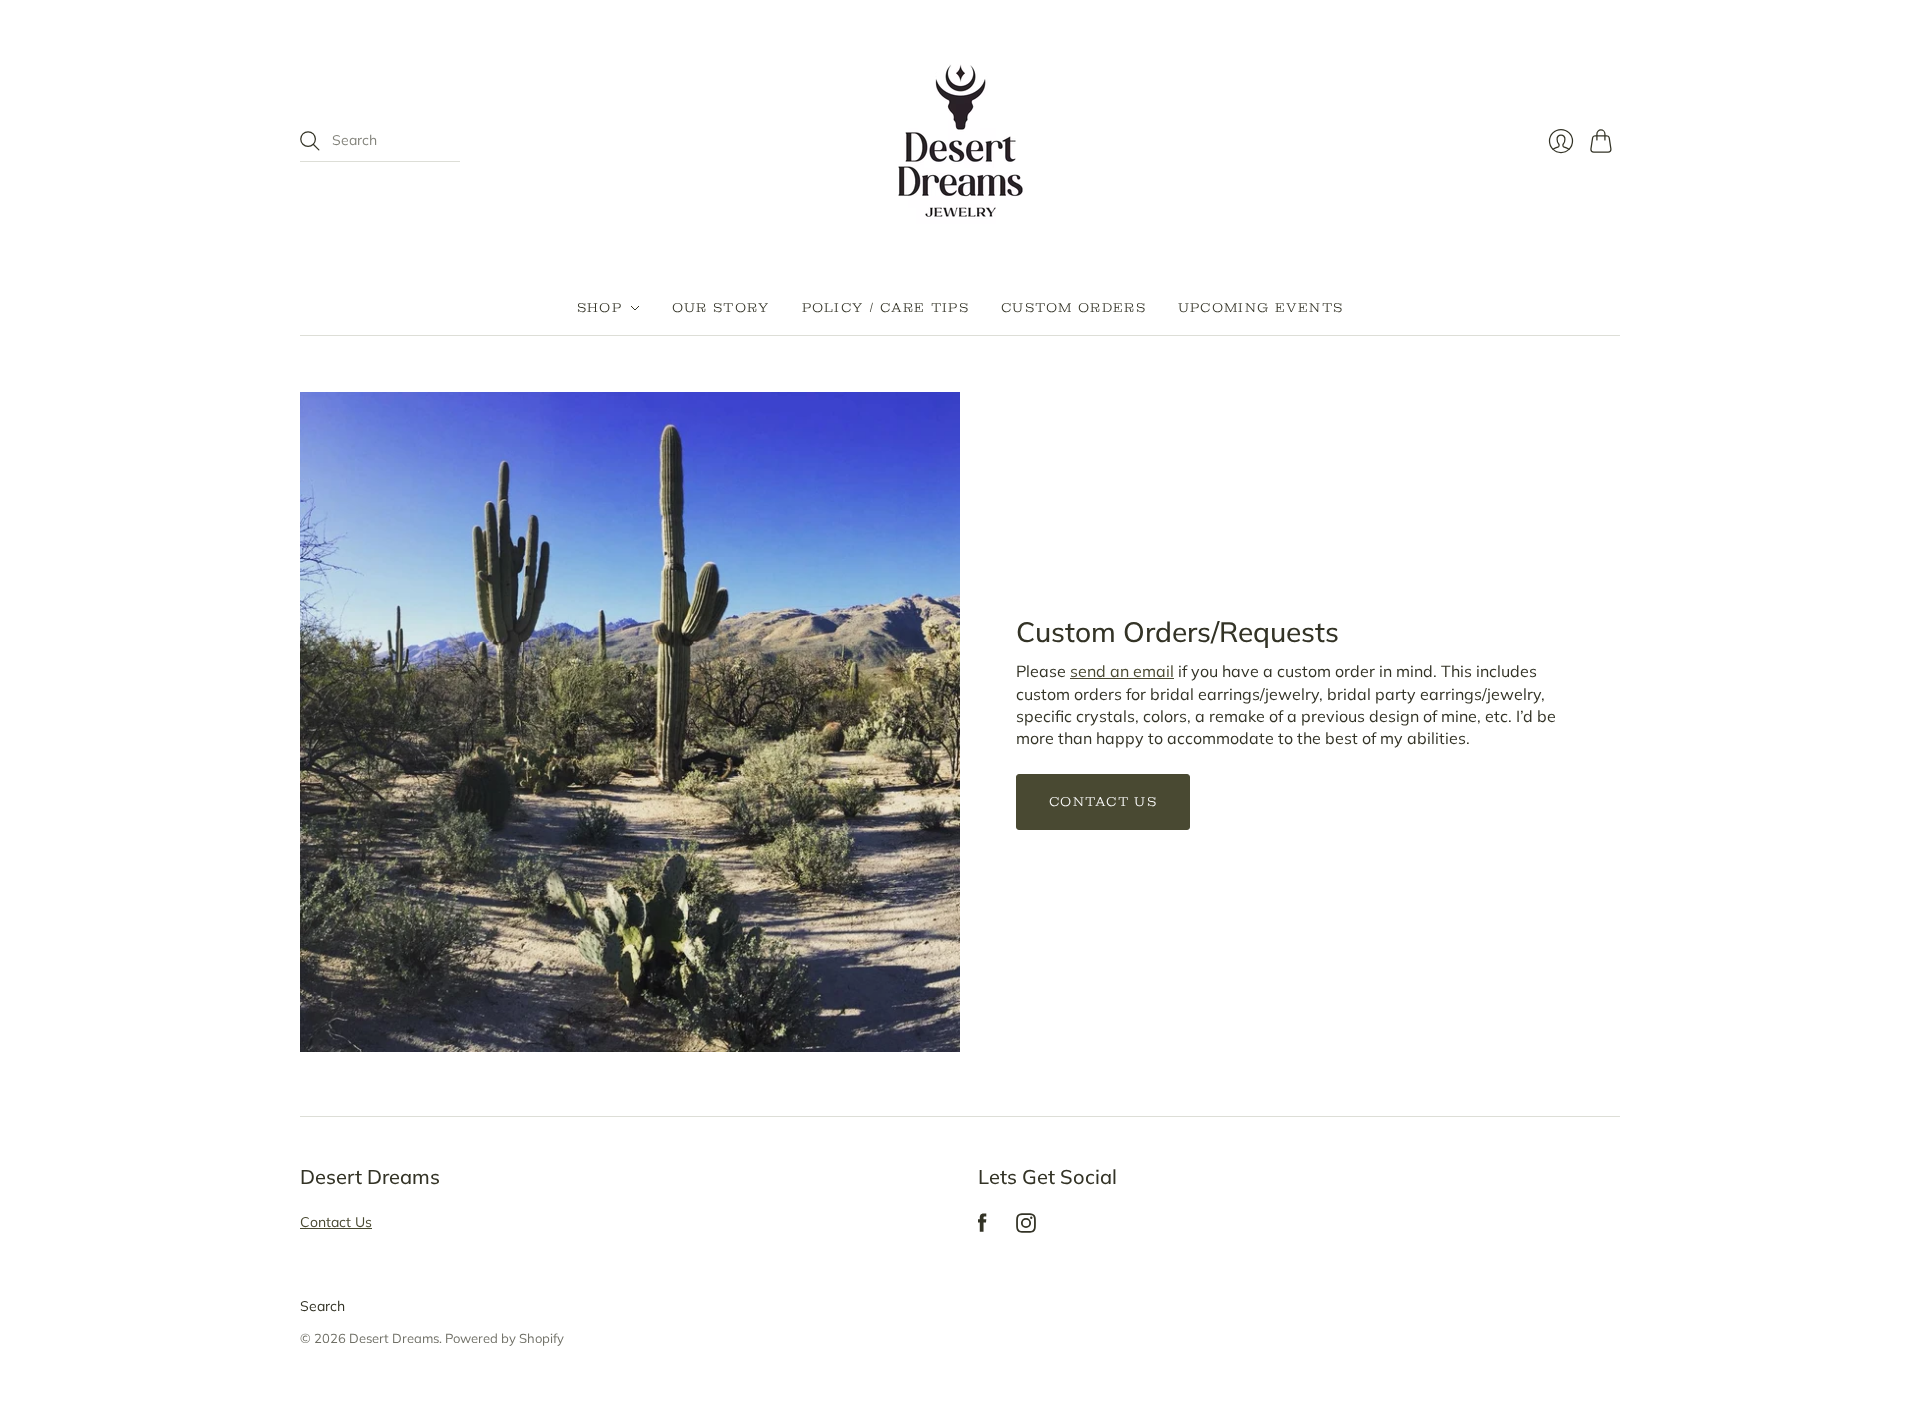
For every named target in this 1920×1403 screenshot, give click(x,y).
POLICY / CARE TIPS (885, 307)
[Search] (310, 141)
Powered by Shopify (504, 1338)
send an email (1122, 671)
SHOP (599, 307)
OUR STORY (721, 307)
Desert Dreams (394, 1338)
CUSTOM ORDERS (1073, 307)
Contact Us (1103, 801)
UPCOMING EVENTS (1261, 307)
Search (322, 1306)
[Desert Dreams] (960, 140)
